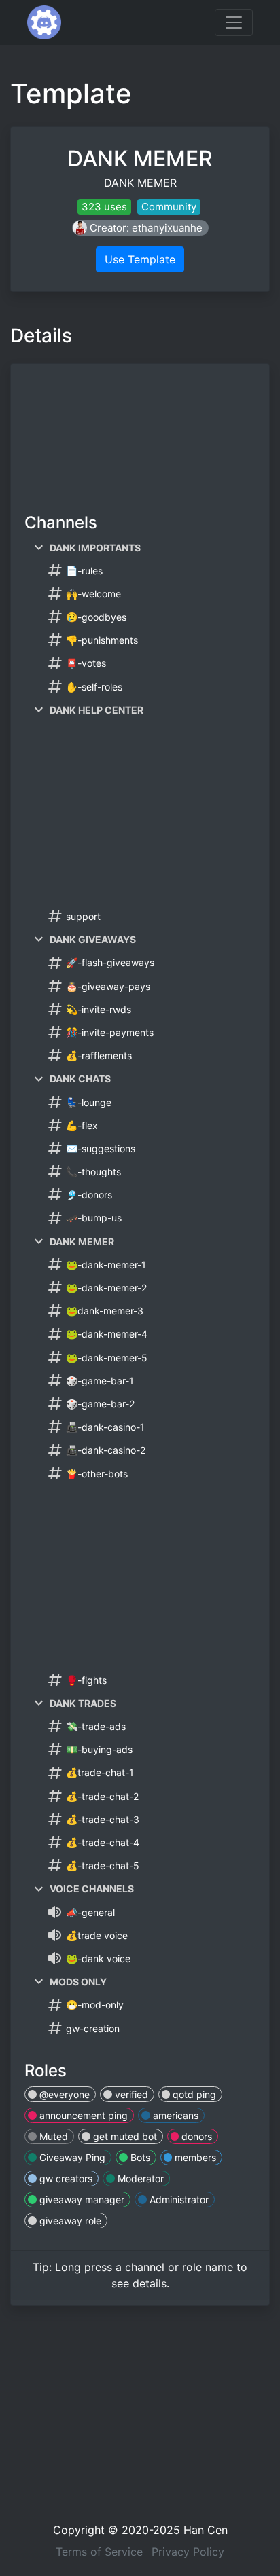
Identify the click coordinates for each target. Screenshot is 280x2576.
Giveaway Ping (71, 2157)
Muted (52, 2136)
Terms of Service (99, 2552)
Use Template (140, 259)
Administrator (178, 2200)
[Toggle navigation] (234, 22)
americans (174, 2115)
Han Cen (206, 2530)
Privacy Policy (188, 2552)
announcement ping (82, 2115)
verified (130, 2094)
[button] (140, 228)
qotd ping (193, 2094)
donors (195, 2136)
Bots (139, 2157)
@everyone (63, 2094)
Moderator (139, 2178)
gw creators (65, 2178)
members (194, 2157)
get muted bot (124, 2136)
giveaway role (69, 2221)
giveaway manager (81, 2200)
